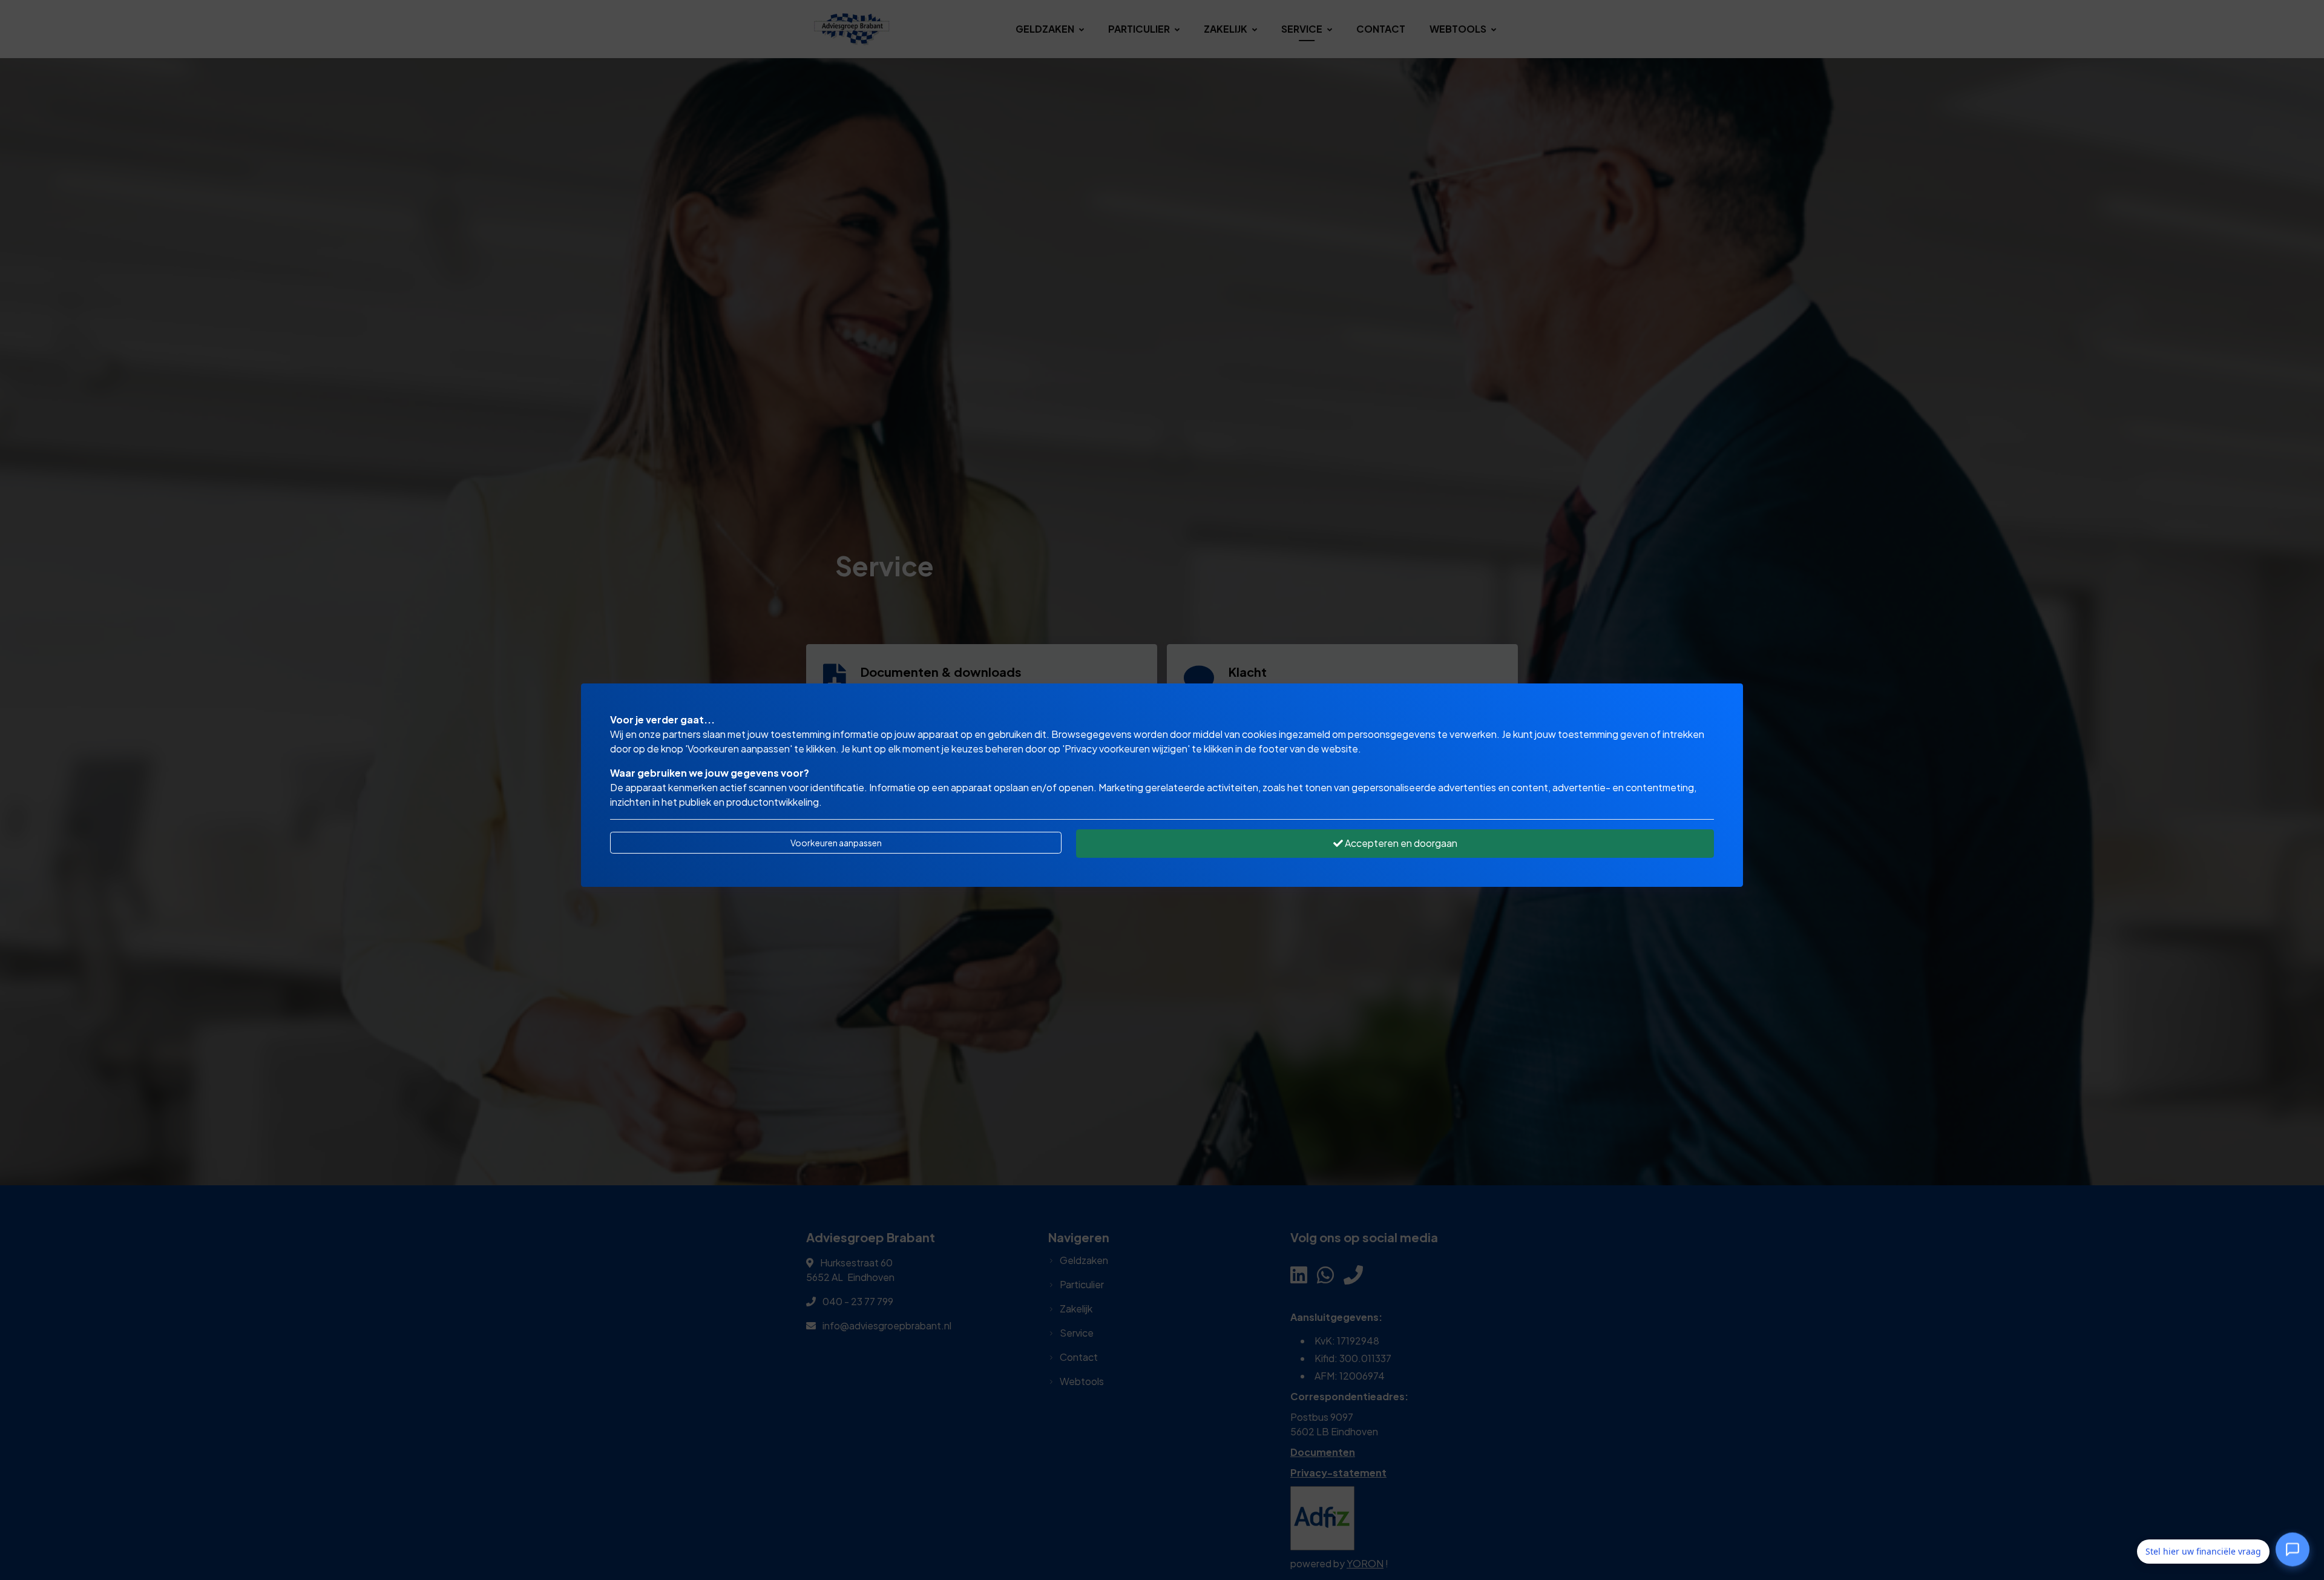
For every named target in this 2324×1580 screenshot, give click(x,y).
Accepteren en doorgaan (1400, 843)
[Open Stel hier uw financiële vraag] (2293, 1550)
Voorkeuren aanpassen (836, 843)
